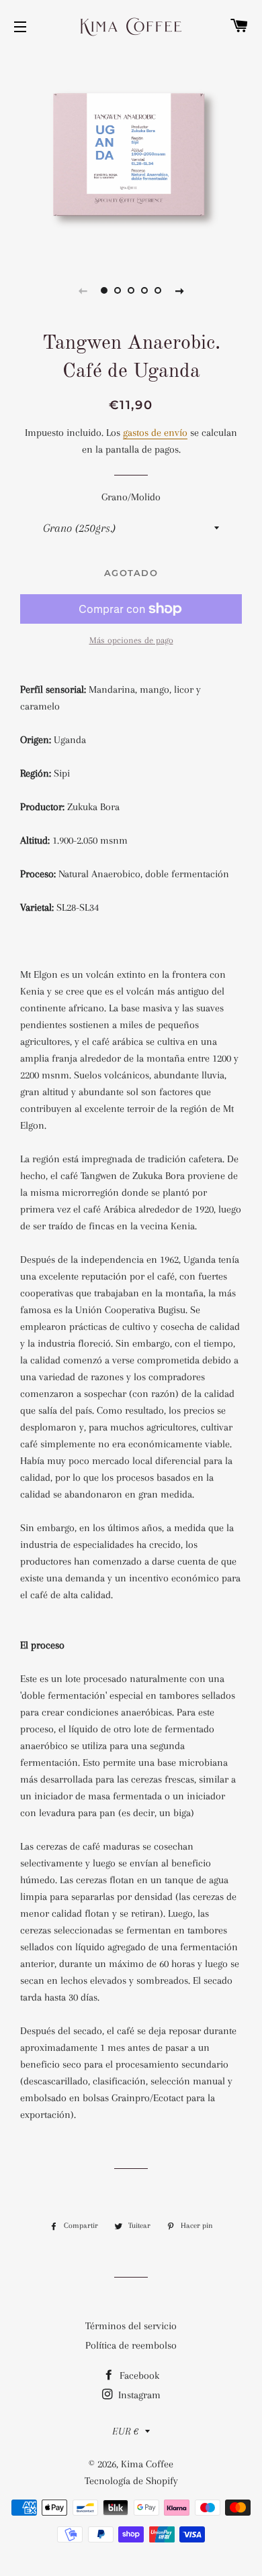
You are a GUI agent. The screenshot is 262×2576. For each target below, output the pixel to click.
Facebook (138, 2375)
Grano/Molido (131, 497)
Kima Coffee (147, 2464)
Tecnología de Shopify (131, 2481)
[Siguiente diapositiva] (179, 290)
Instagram (138, 2395)
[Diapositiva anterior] (83, 290)
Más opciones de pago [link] (131, 640)
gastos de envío (155, 433)
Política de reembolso (131, 2345)
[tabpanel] (131, 155)
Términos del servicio (131, 2326)
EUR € (125, 2431)
